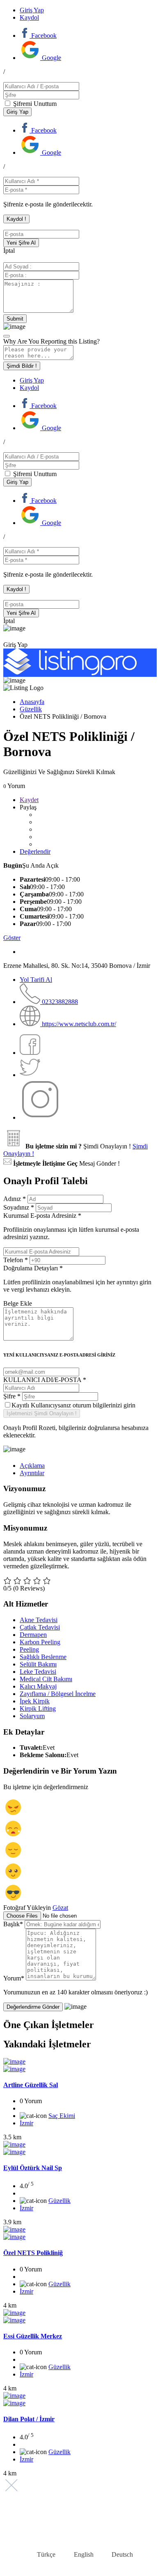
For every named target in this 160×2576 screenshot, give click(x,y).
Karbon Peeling (40, 1642)
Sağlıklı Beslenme (43, 1657)
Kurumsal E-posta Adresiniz (71, 1226)
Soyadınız (19, 1207)
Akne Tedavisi (39, 1620)
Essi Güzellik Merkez (33, 2336)
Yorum (14, 1978)
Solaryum (32, 1716)
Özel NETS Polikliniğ (33, 2253)
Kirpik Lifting (38, 1709)
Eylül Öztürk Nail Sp (33, 2168)
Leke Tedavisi (38, 1672)
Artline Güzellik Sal (31, 2085)
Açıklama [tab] (32, 1466)
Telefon (16, 1260)
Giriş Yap (32, 10)
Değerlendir (35, 851)
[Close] (7, 336)
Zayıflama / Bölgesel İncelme (58, 1694)
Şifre (12, 1396)
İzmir (26, 2123)
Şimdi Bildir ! (22, 366)
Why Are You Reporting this (51, 341)
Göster (12, 938)
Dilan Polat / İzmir (29, 2419)
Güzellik (31, 709)
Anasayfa (32, 702)
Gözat (60, 1908)
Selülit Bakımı (38, 1664)
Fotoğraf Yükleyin (27, 1908)
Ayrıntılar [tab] (32, 1473)
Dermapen (33, 1635)
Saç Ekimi (62, 2116)
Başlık (13, 1924)
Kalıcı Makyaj (38, 1686)
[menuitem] (41, 2555)
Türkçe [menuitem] (46, 2554)
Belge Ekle (18, 1303)
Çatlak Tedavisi (40, 1627)
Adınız (15, 1199)
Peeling (29, 1649)
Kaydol (29, 17)
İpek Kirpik (35, 1701)
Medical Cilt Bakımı (46, 1679)
